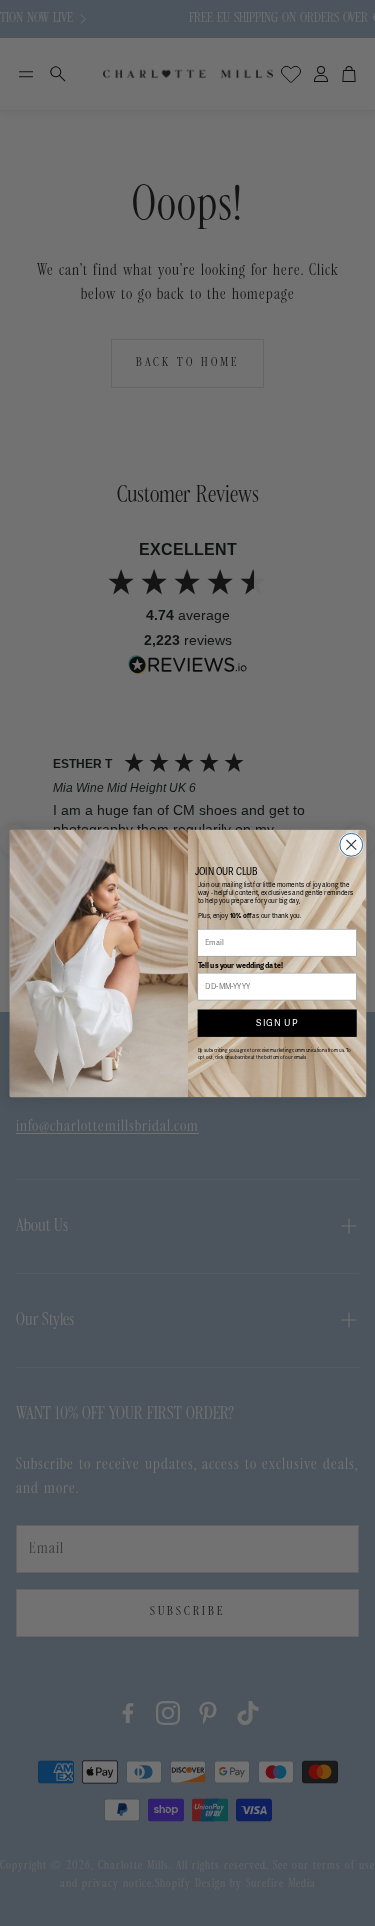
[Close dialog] (350, 844)
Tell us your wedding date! (240, 964)
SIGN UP (277, 1022)
